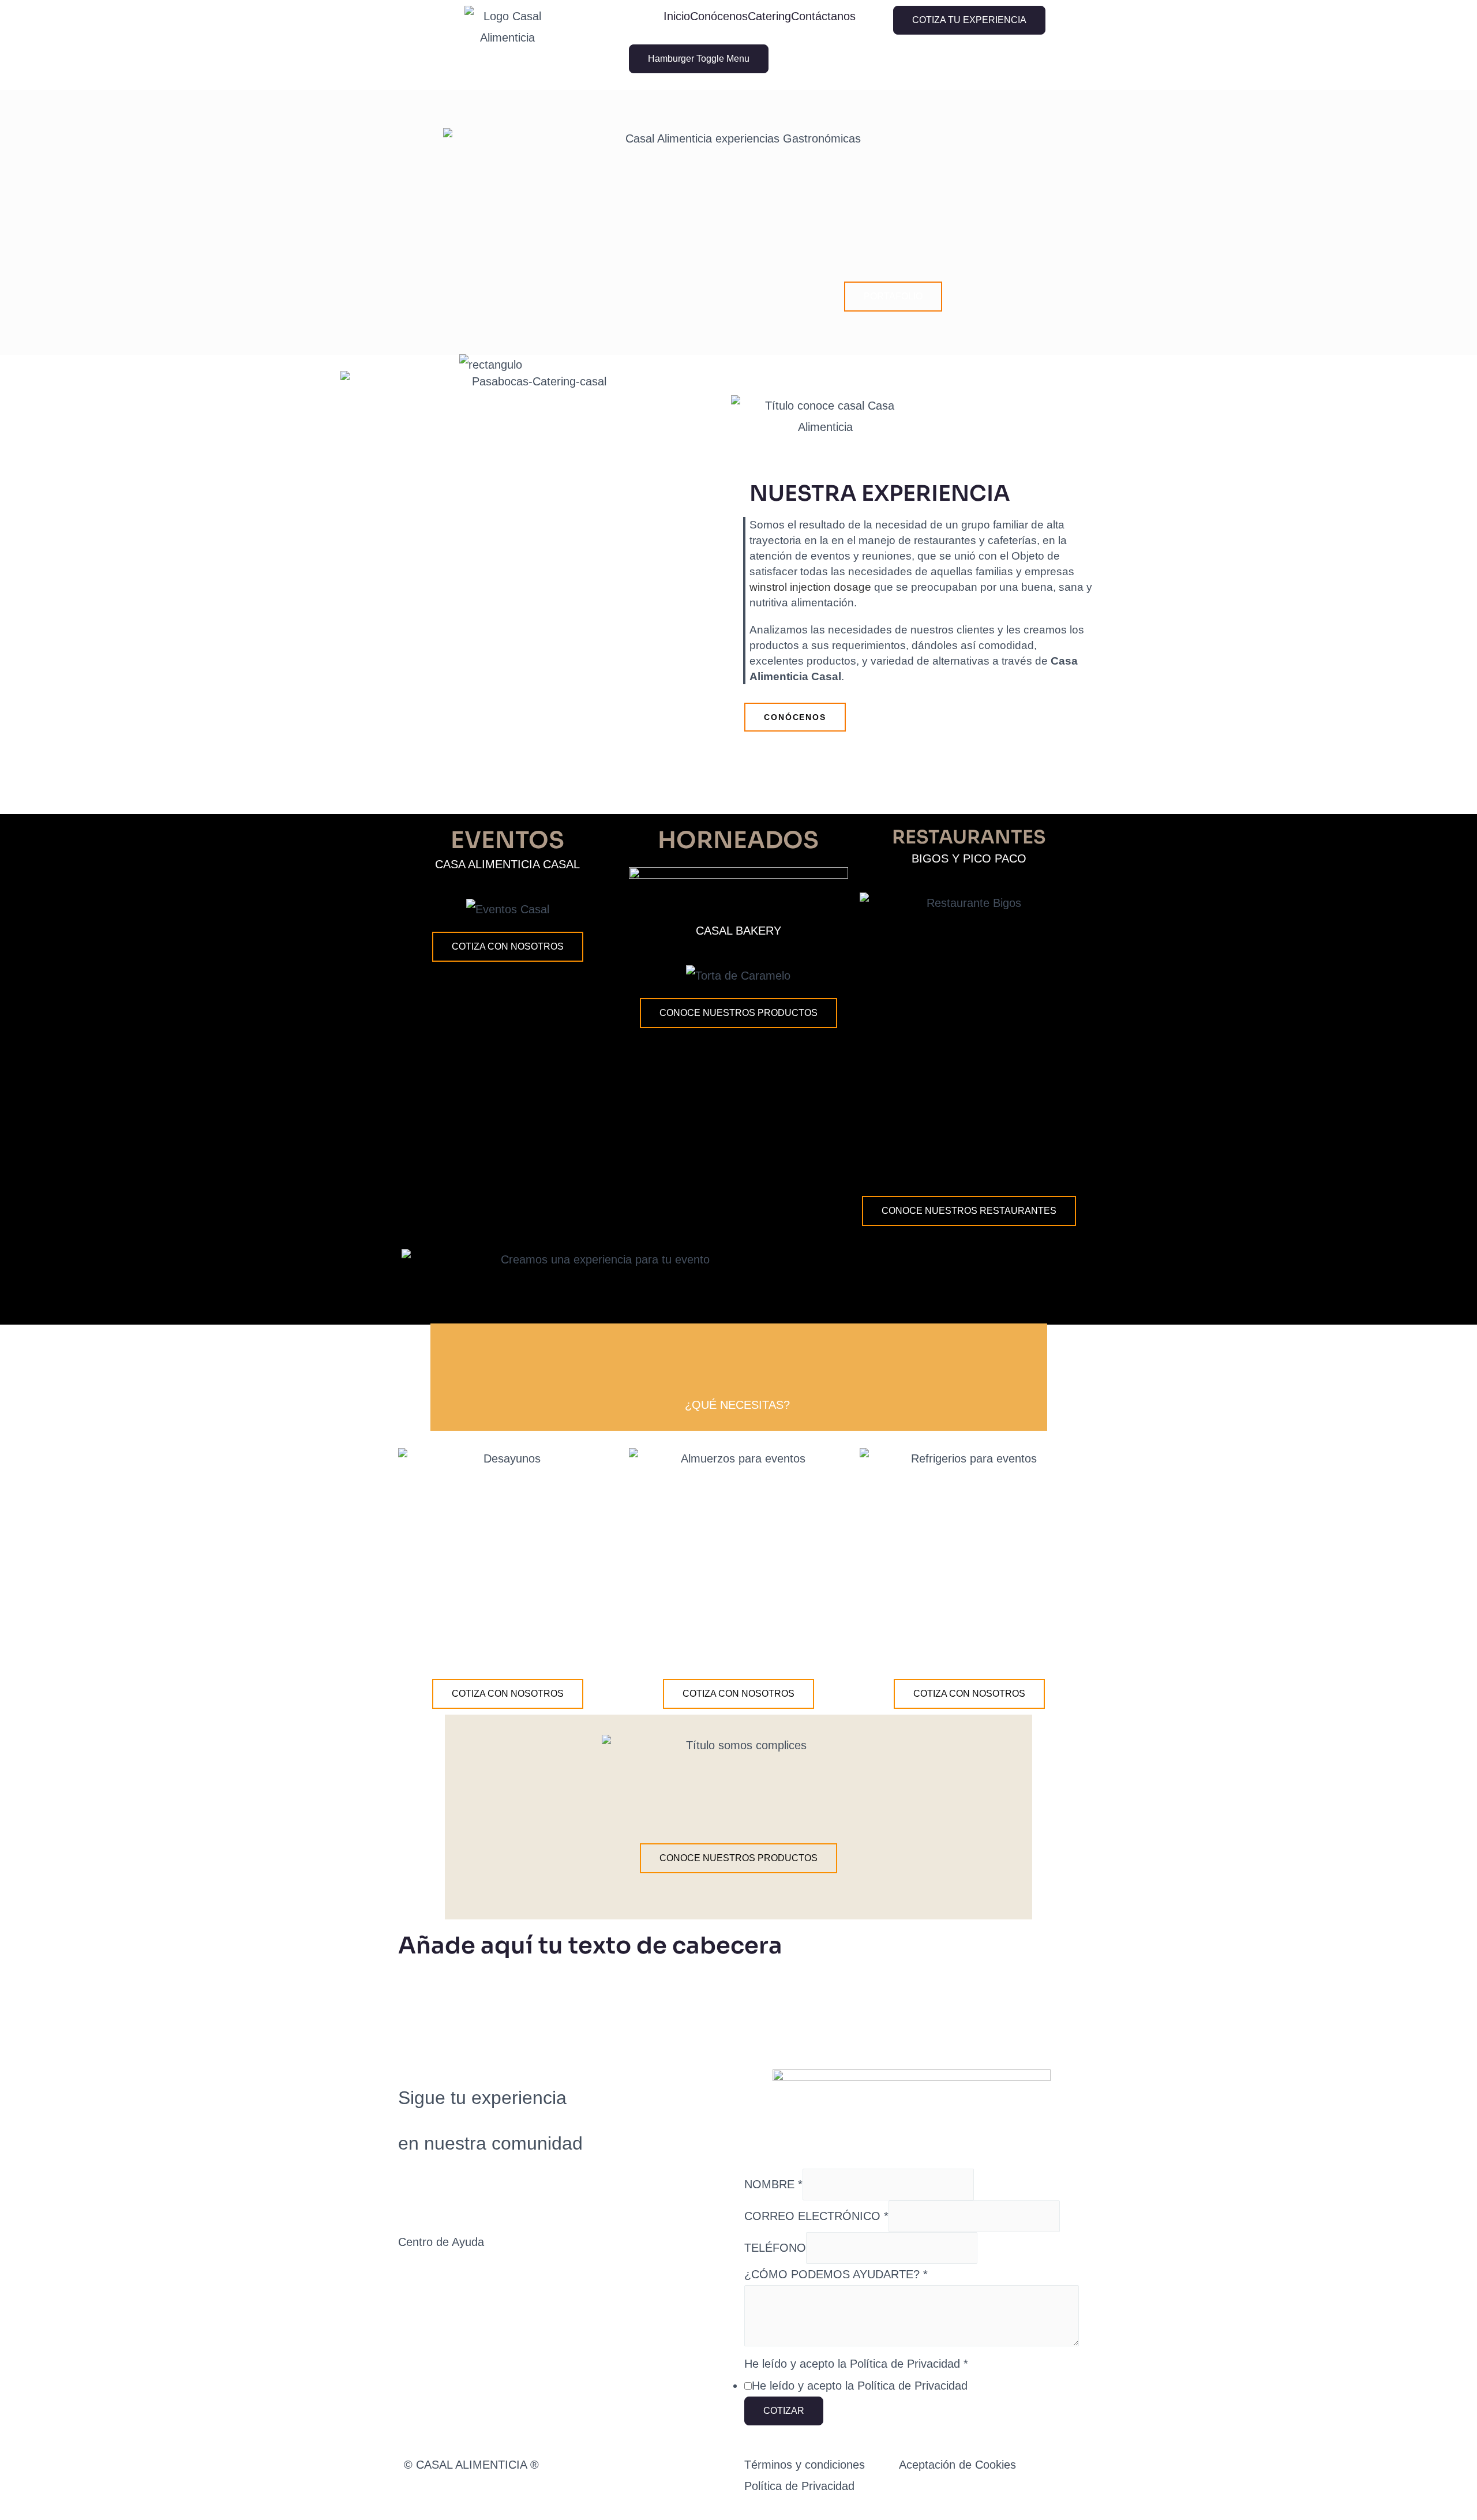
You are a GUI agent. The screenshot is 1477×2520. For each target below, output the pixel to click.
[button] (893, 297)
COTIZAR (784, 2411)
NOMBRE (773, 2184)
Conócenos (719, 16)
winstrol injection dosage (810, 587)
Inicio (677, 16)
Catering (769, 16)
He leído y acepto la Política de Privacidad (856, 2364)
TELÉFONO (775, 2248)
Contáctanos (823, 16)
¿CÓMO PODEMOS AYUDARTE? (836, 2274)
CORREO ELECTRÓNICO (816, 2216)
